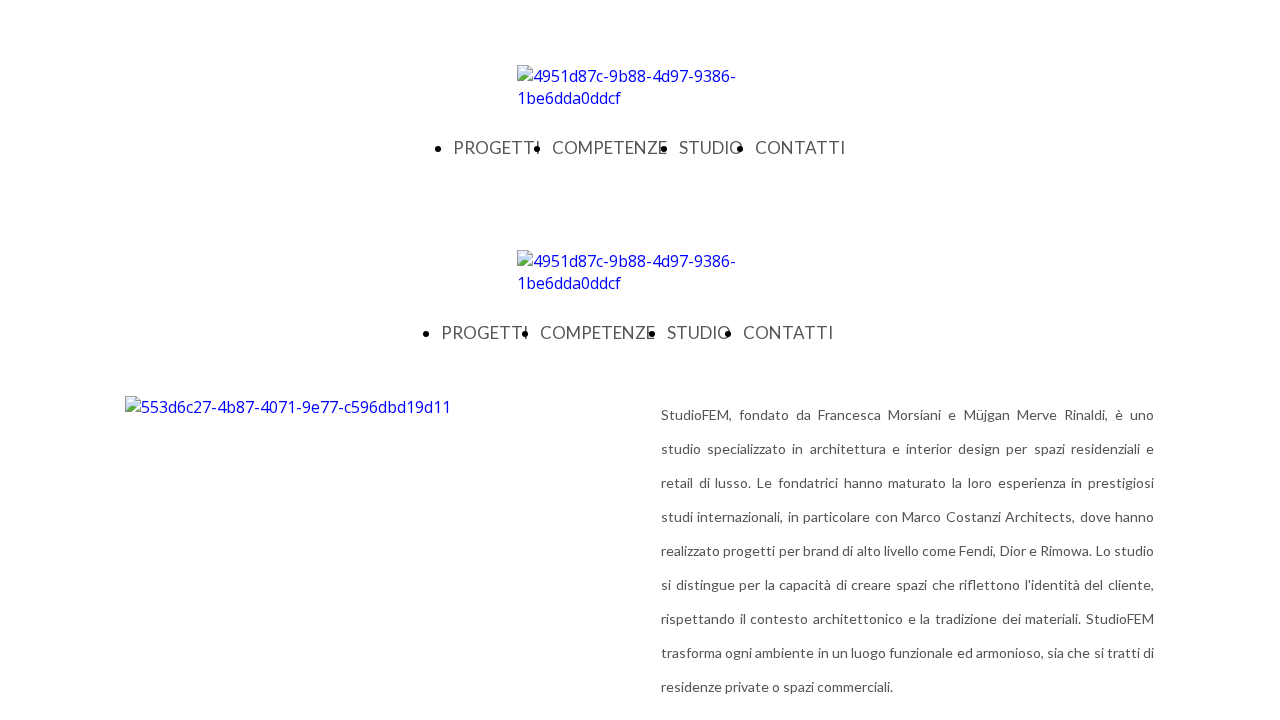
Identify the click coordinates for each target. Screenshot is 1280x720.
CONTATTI (800, 147)
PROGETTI (496, 147)
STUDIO (711, 147)
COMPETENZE (609, 147)
